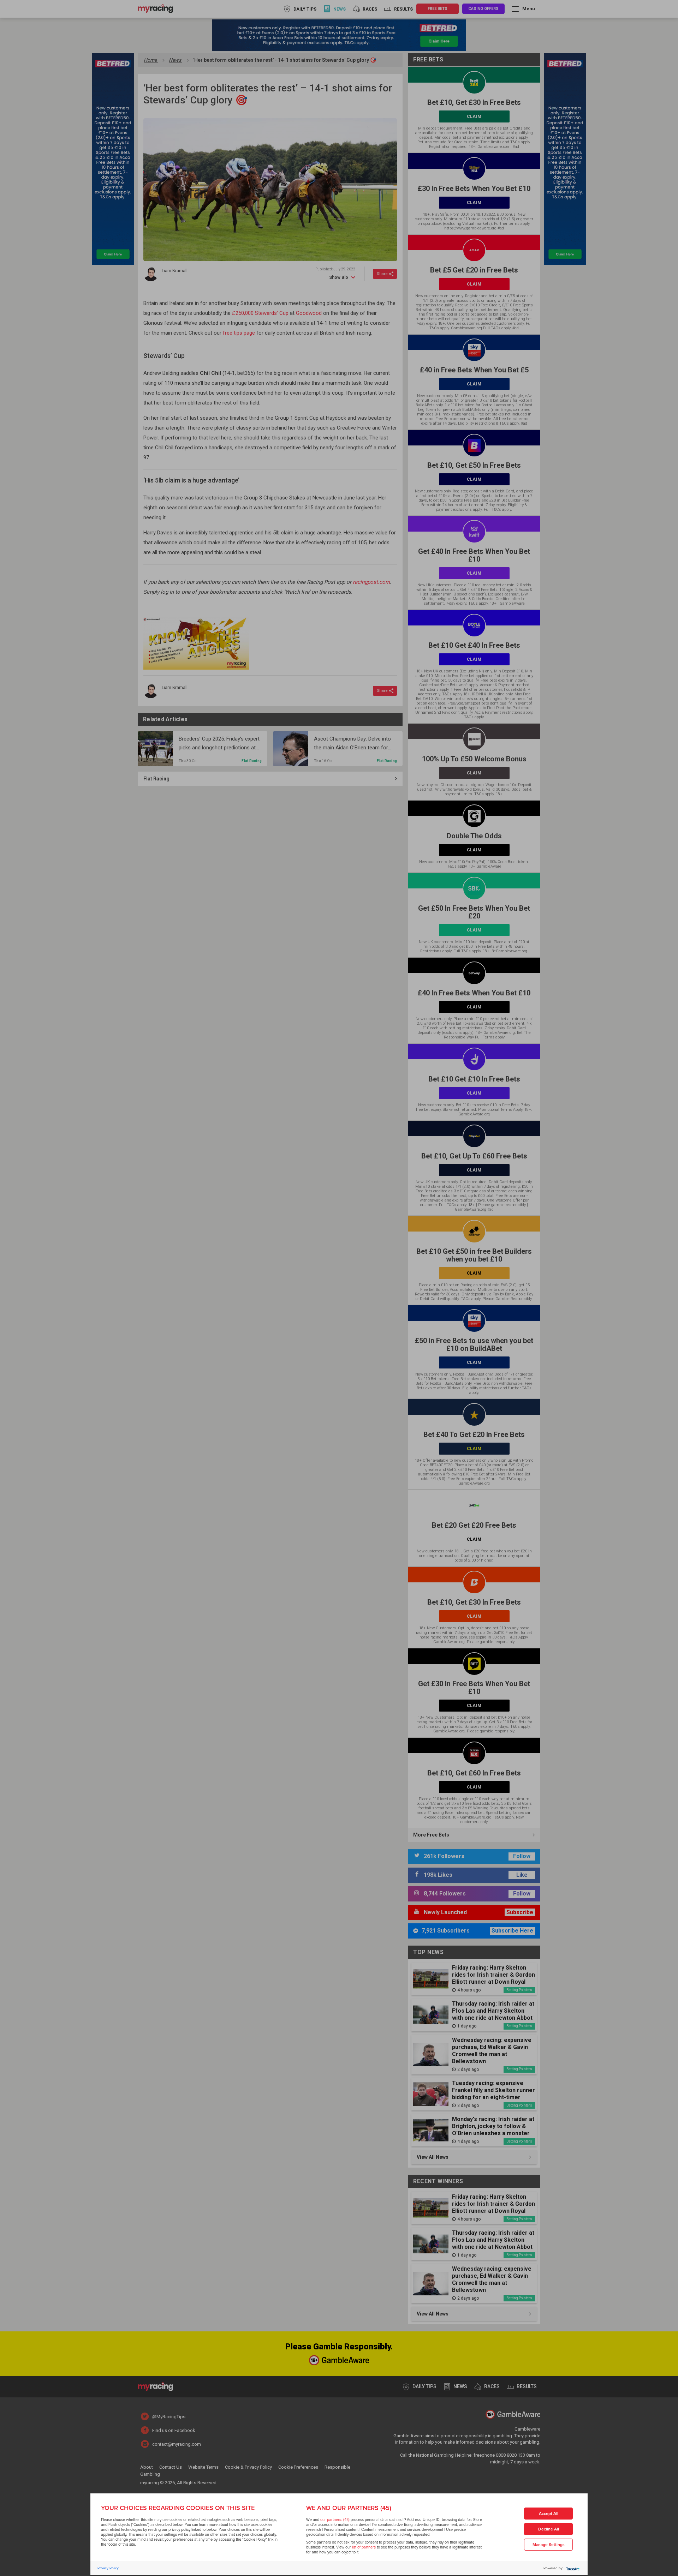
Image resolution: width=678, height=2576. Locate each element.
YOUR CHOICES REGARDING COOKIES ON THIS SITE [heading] (178, 2508)
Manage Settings (549, 2545)
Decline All (549, 2529)
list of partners (364, 2547)
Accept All (549, 2514)
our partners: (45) (335, 2520)
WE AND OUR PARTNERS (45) (349, 2508)
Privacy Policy (108, 2568)
